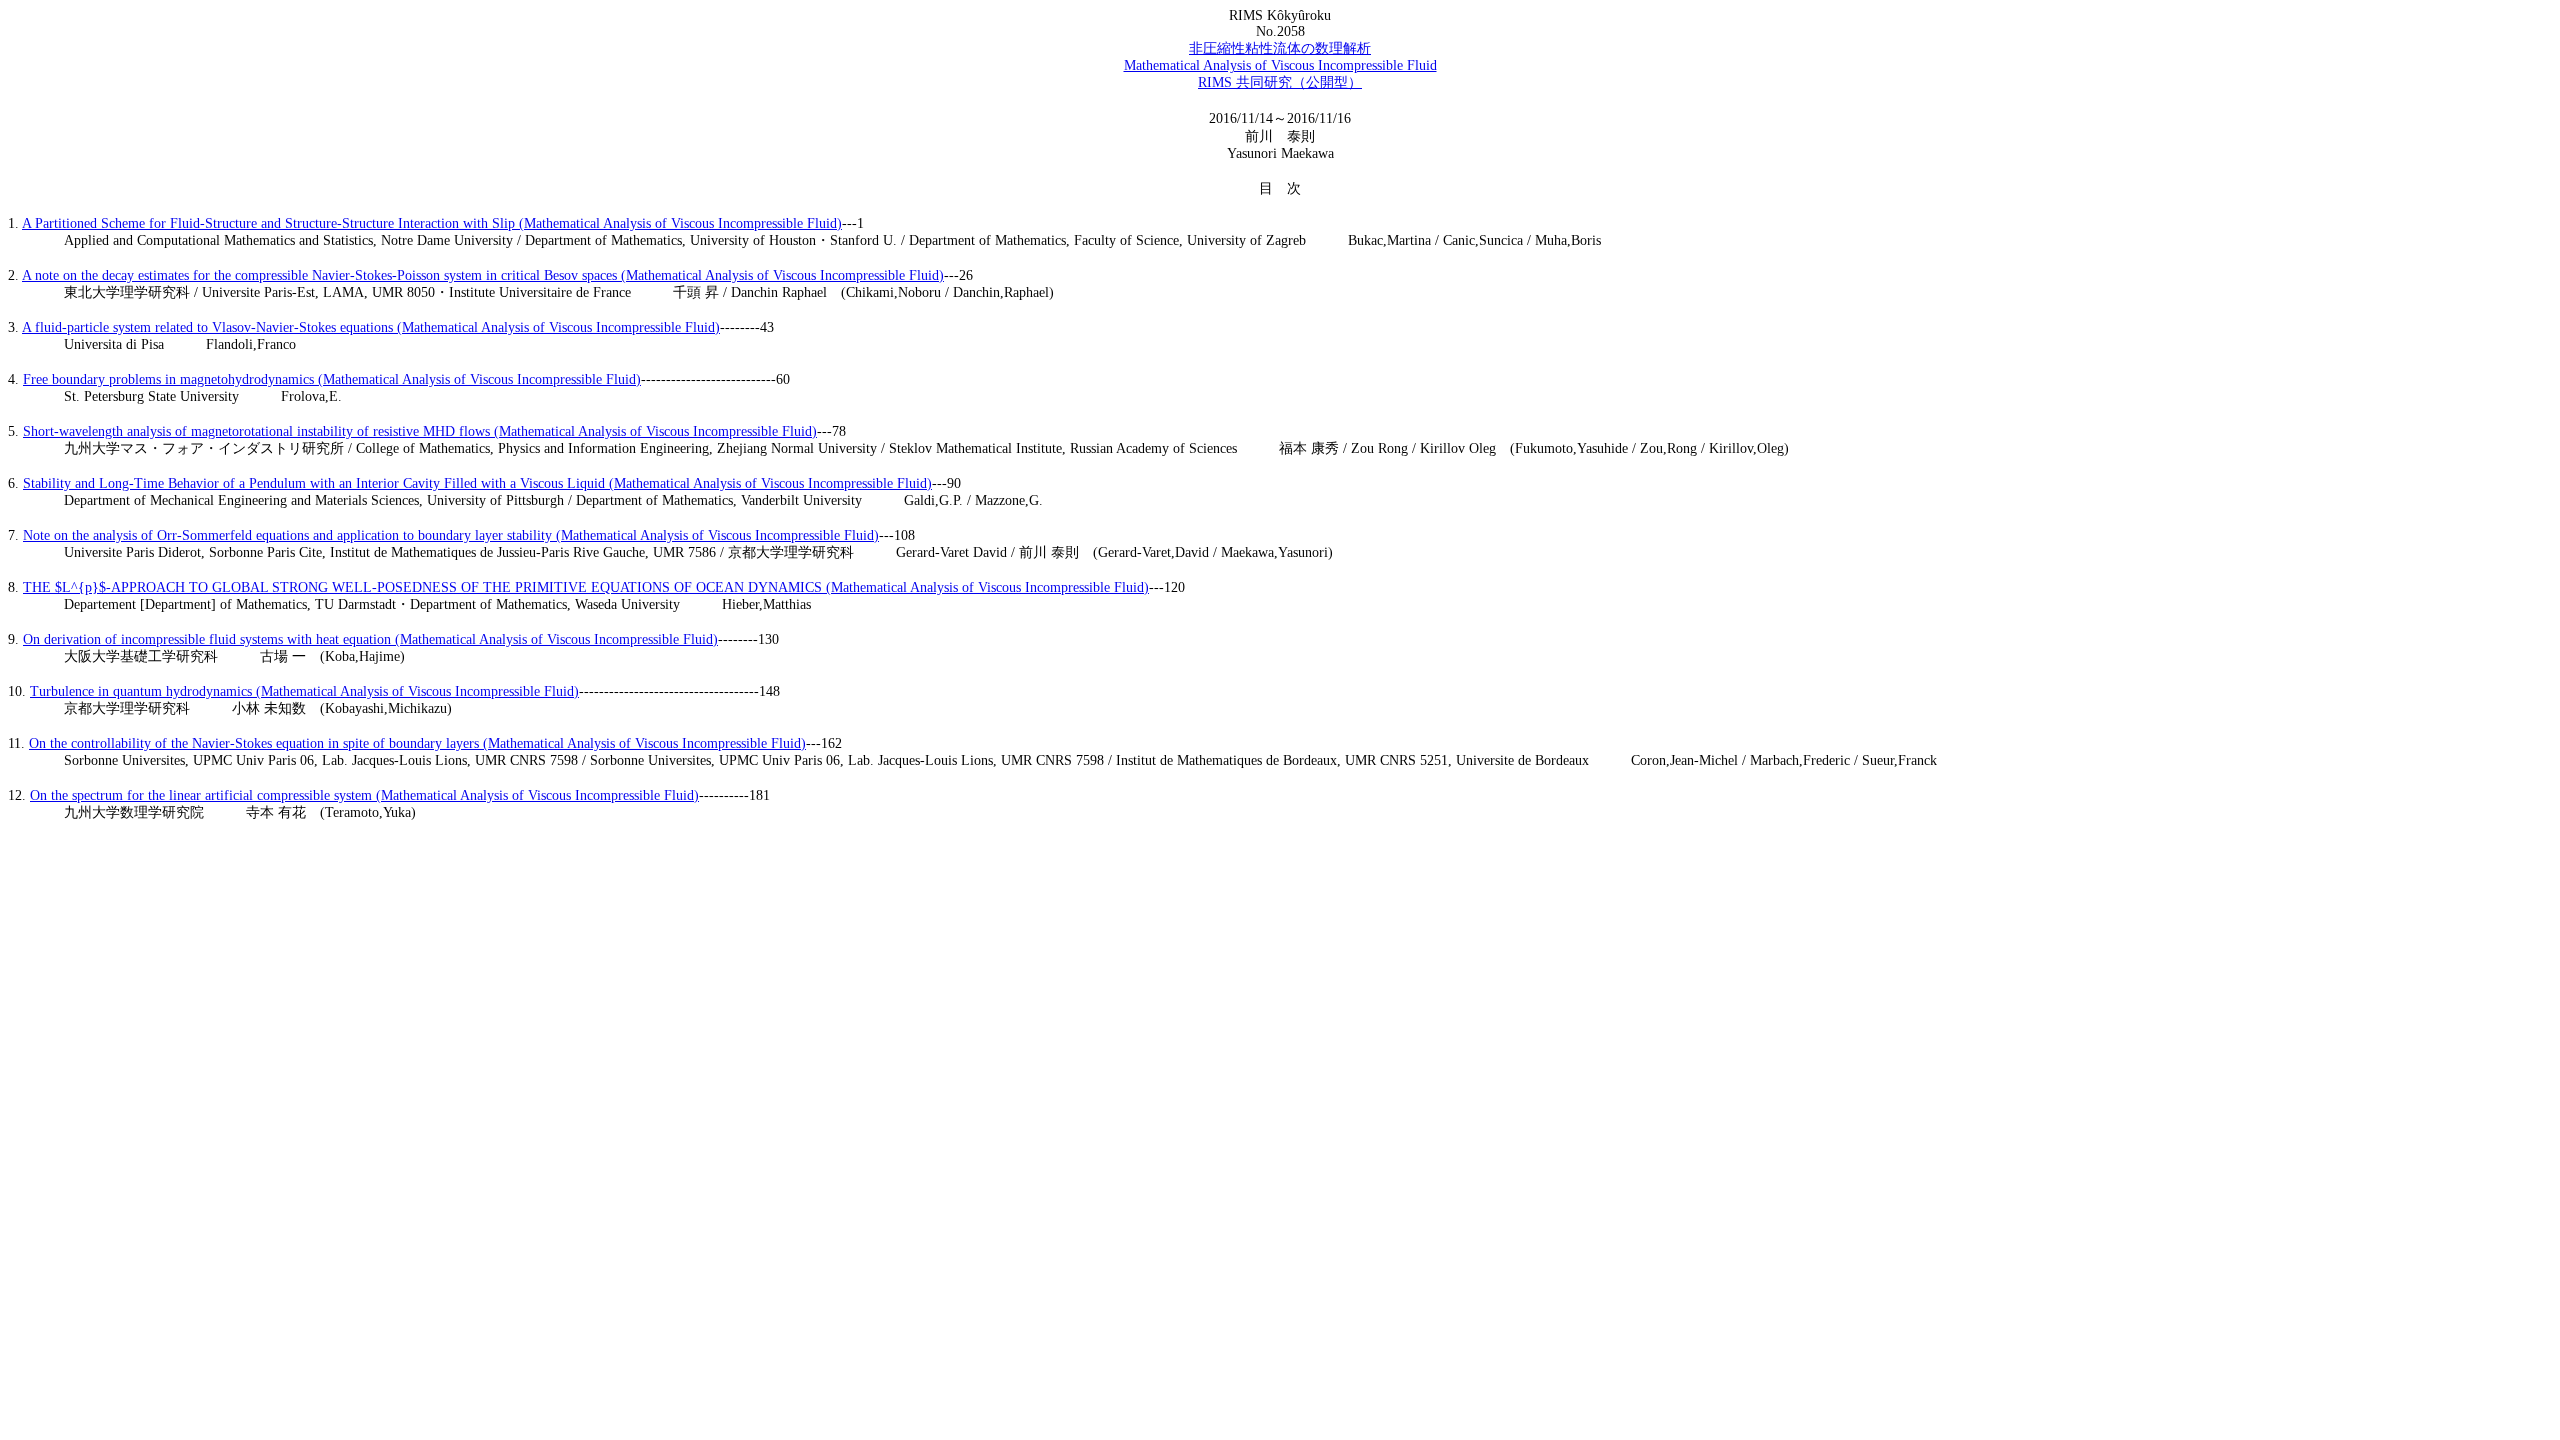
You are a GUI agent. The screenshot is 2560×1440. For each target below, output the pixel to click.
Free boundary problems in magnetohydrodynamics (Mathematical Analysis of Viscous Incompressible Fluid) (332, 379)
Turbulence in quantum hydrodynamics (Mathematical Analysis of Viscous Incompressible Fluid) (304, 691)
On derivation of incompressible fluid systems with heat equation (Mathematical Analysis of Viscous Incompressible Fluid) (370, 639)
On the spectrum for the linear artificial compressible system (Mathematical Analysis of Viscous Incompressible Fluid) (364, 795)
